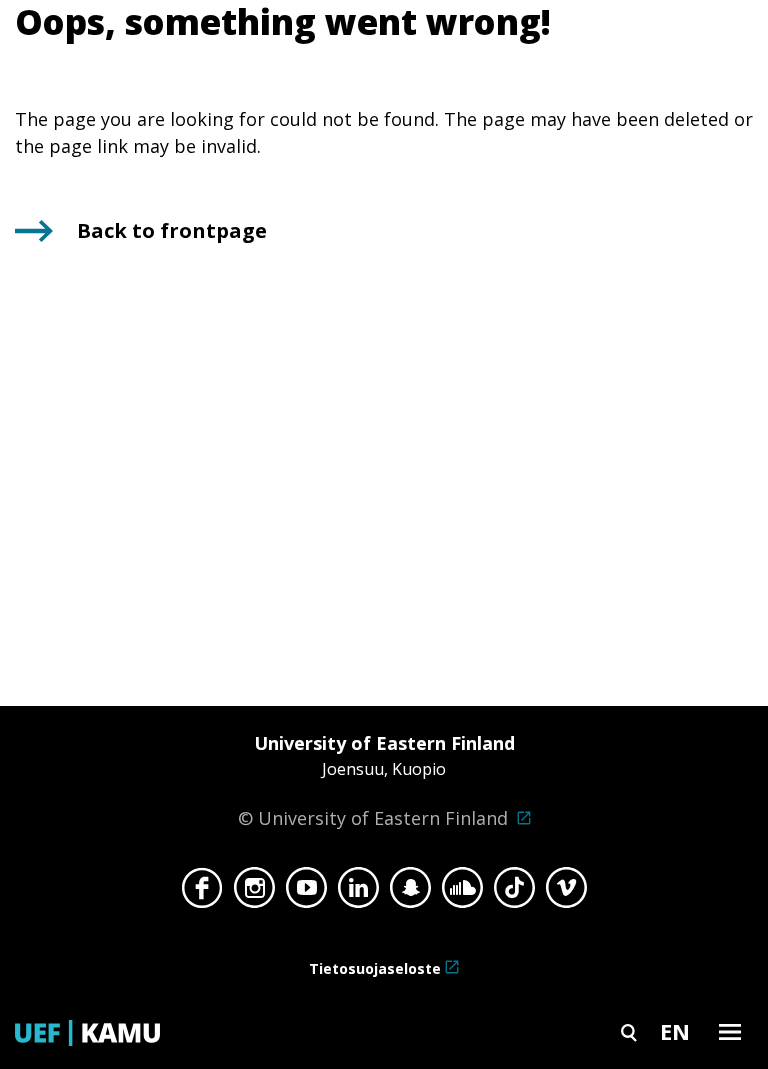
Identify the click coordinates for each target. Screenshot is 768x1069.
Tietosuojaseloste (375, 968)
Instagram (254, 893)
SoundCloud (462, 893)
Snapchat (410, 893)
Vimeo (566, 893)
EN (675, 1031)
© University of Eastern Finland (376, 780)
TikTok (514, 893)
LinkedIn (358, 893)
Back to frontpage (172, 230)
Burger (730, 1031)
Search (629, 1031)
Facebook (202, 893)
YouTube (306, 893)
